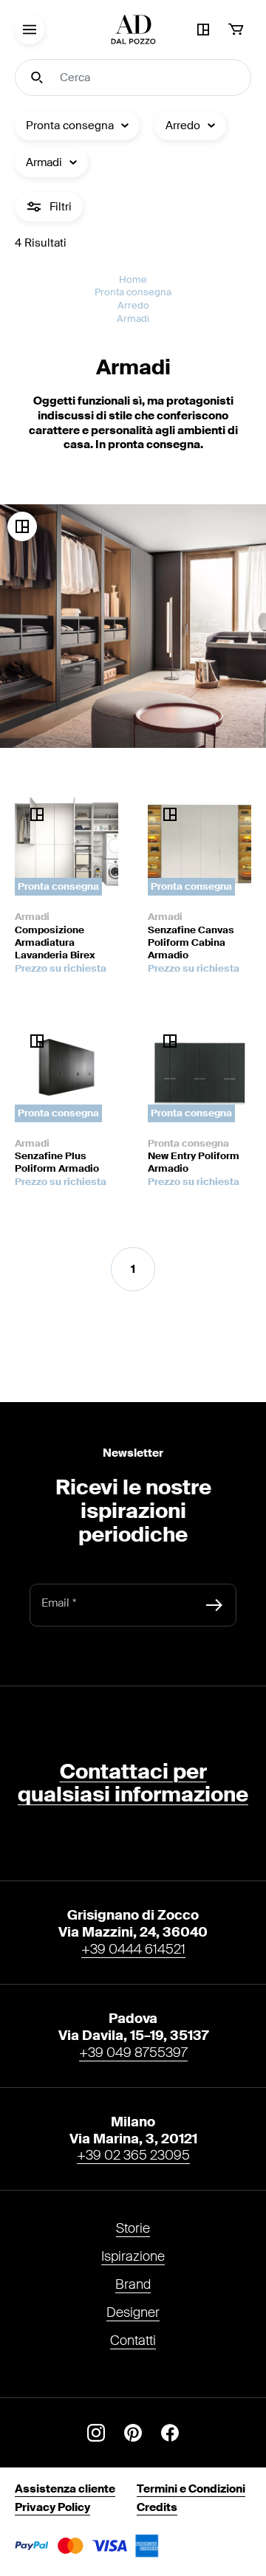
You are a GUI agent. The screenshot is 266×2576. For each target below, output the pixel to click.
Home (133, 279)
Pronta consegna (133, 292)
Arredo (133, 305)
